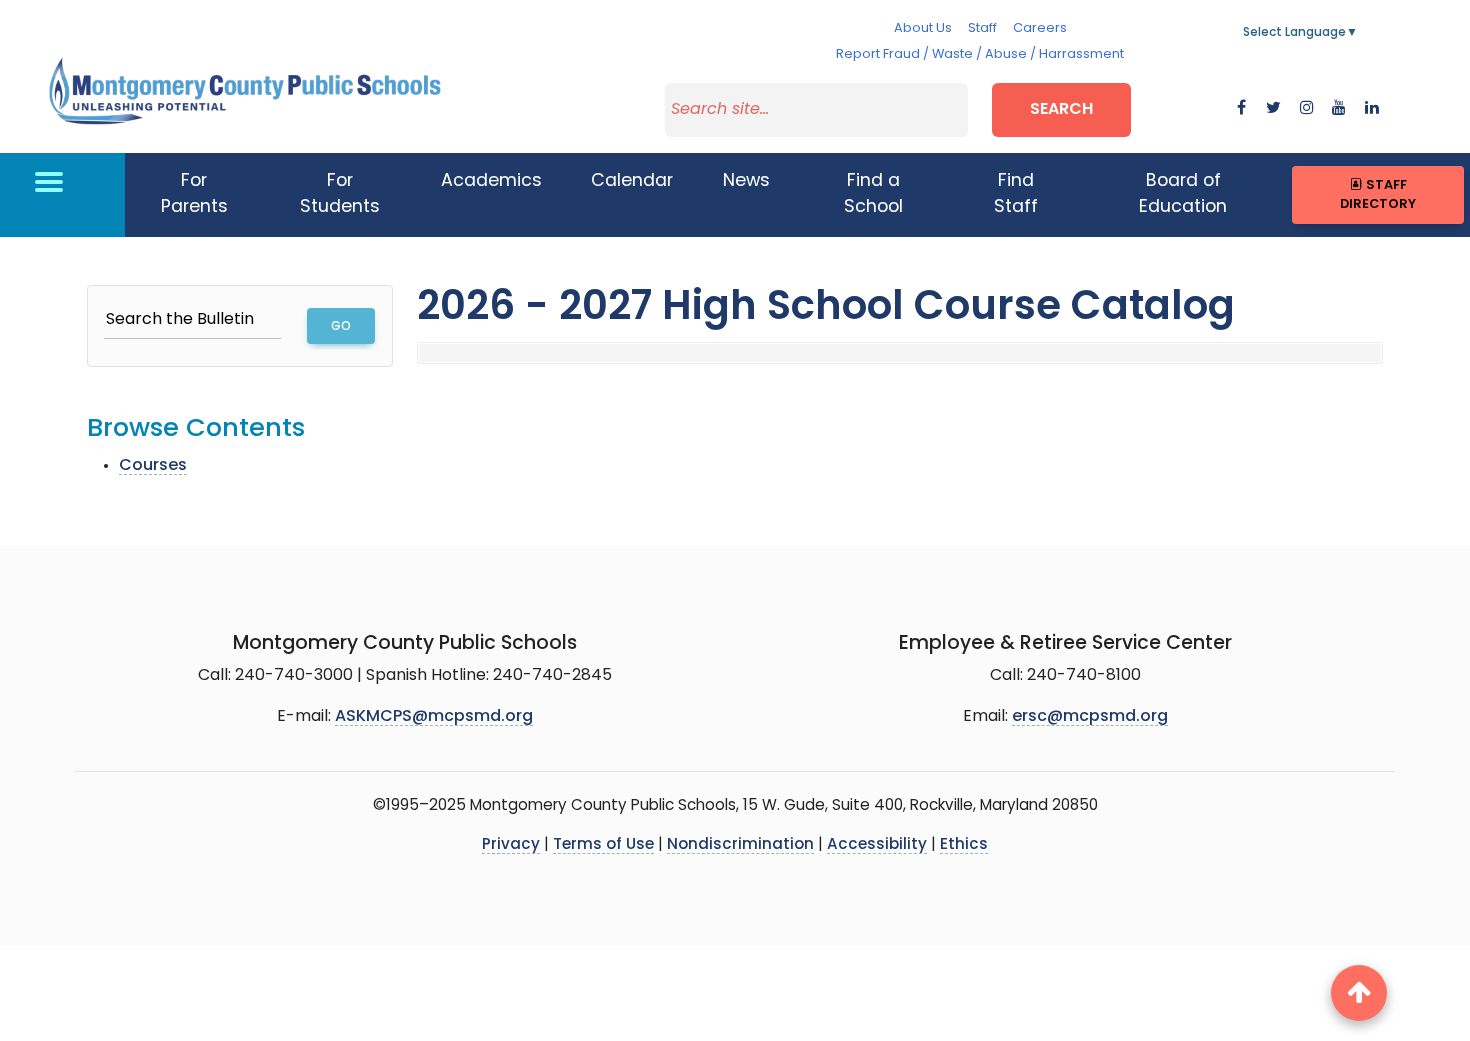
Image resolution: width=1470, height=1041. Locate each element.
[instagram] (1307, 109)
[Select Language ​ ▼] (1359, 33)
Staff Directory (1378, 195)
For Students (340, 194)
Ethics (964, 845)
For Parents (194, 194)
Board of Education (1183, 194)
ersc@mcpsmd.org (1090, 717)
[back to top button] (1359, 993)
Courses (153, 466)
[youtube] (1339, 109)
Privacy (511, 845)
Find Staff (1016, 194)
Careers (1040, 28)
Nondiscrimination (740, 845)
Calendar (632, 181)
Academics (491, 181)
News (746, 181)
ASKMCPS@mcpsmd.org (434, 717)
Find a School (873, 194)
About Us (923, 28)
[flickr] (1372, 109)
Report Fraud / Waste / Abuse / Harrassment (980, 54)
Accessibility (877, 845)
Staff (982, 28)
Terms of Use (603, 845)
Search (1061, 110)
